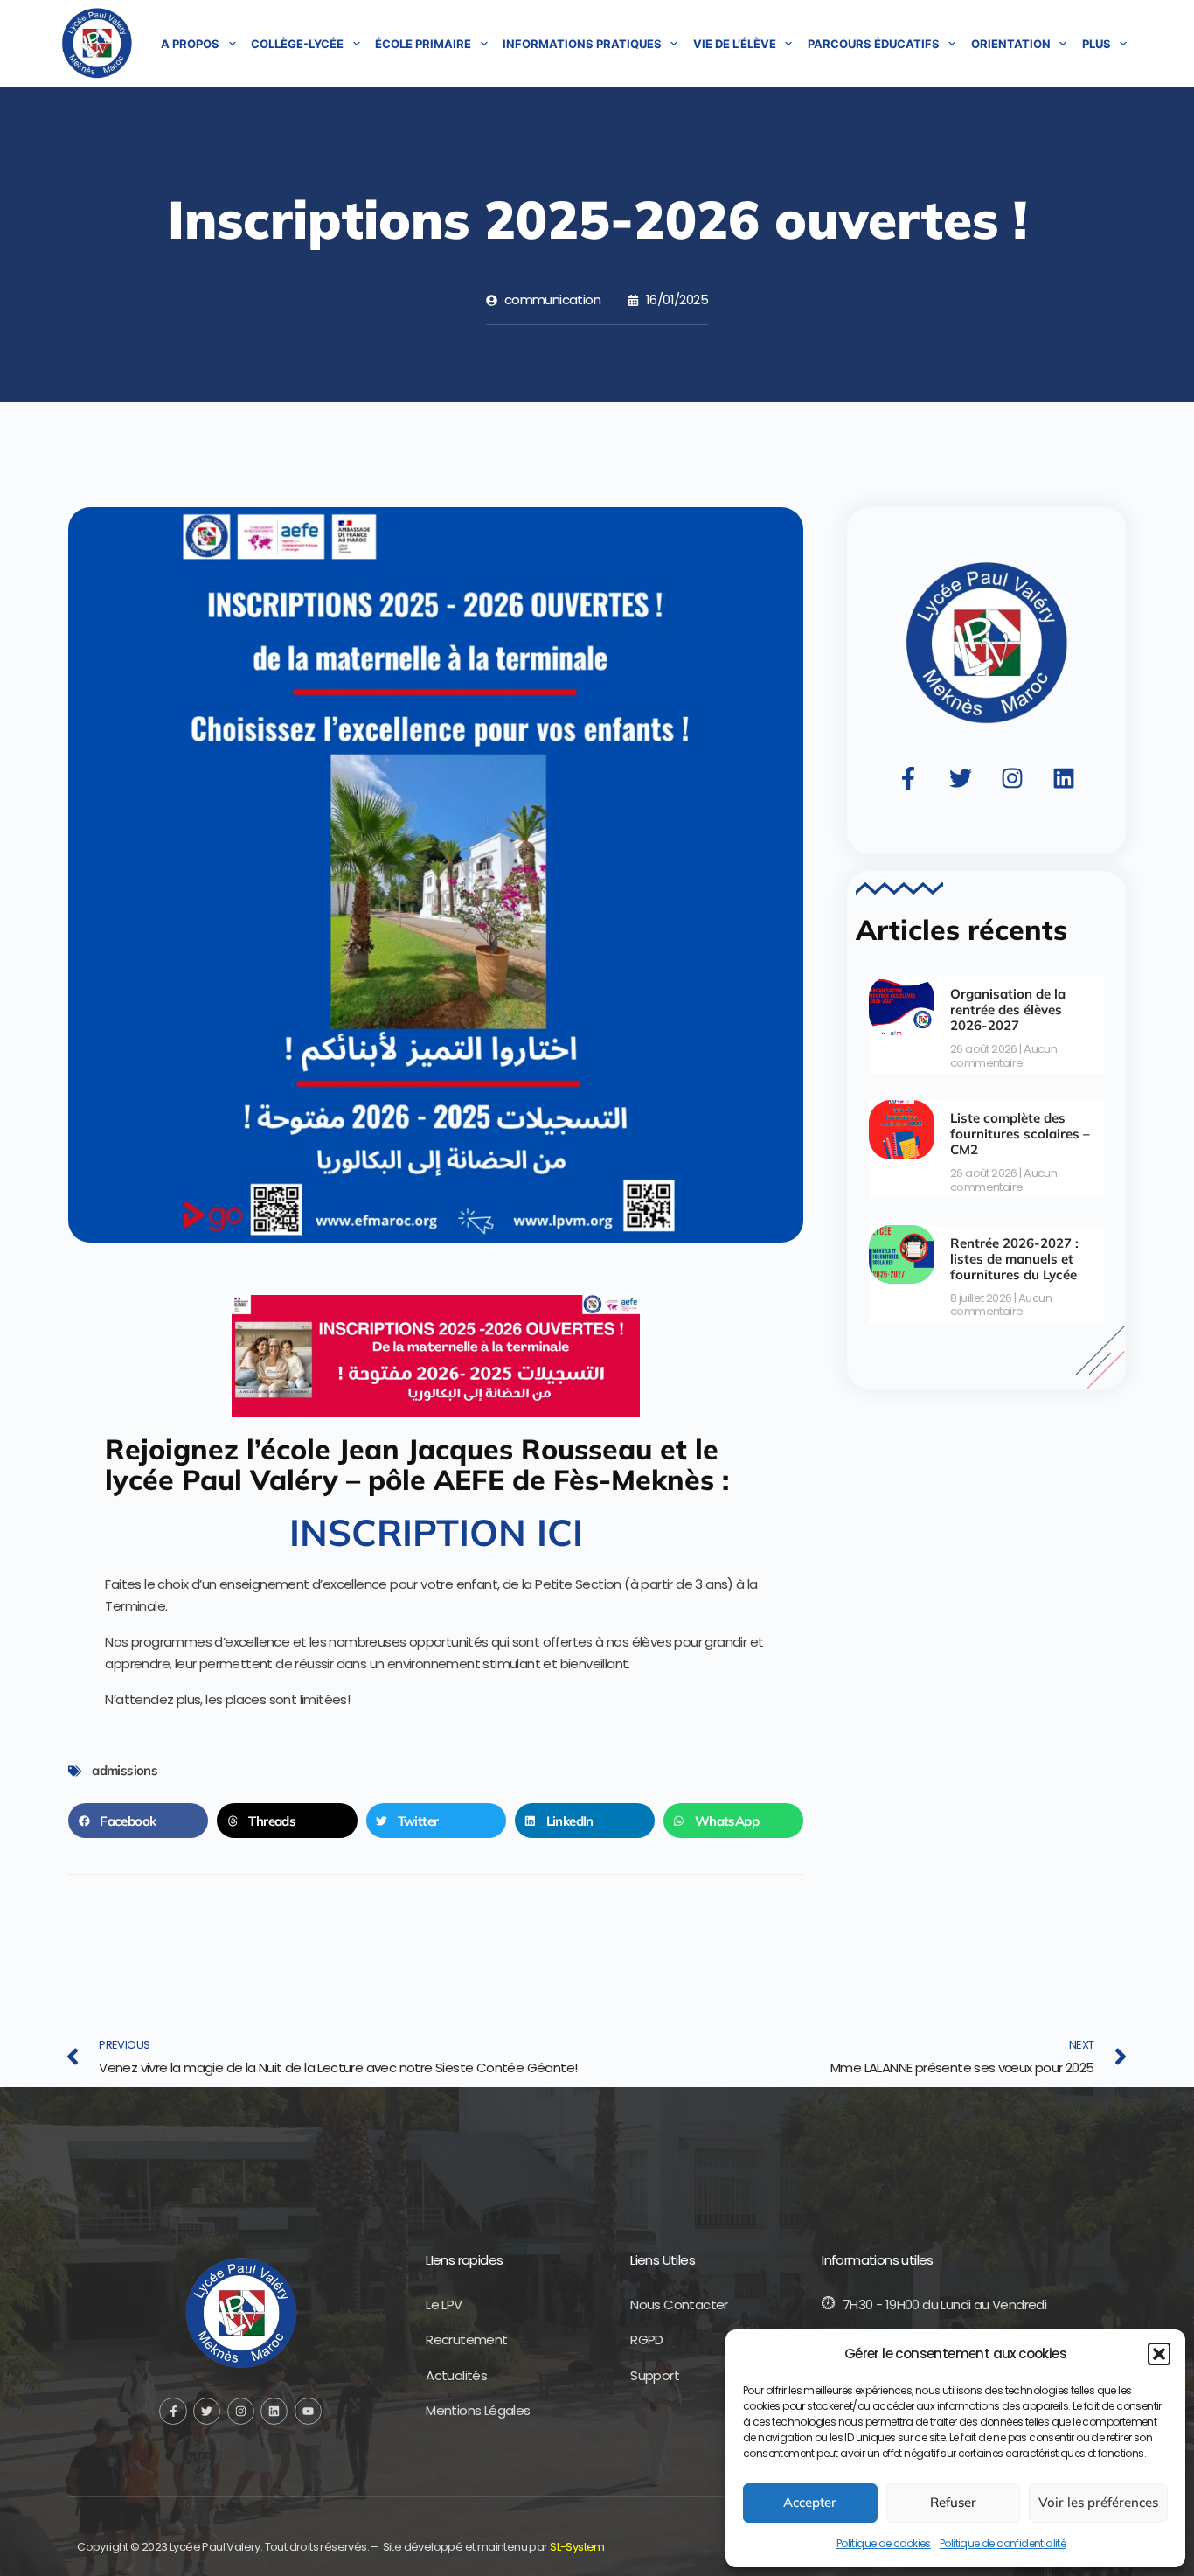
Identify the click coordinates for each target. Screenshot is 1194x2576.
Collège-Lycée (297, 44)
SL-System (577, 2547)
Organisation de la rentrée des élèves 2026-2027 (1008, 1010)
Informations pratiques (582, 44)
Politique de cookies (884, 2543)
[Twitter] (961, 778)
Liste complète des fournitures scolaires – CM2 (1020, 1134)
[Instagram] (1012, 778)
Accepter (810, 2502)
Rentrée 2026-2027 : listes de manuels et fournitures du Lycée (1014, 1259)
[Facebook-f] (908, 778)
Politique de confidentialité (1003, 2543)
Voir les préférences (1098, 2502)
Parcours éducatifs (874, 44)
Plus (1097, 44)
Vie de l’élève (735, 44)
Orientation (1011, 44)
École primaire (423, 44)
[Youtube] (308, 2411)
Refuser (953, 2502)
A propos (190, 44)
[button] (1159, 2354)
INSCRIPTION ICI (436, 1532)
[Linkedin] (1064, 778)
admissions (125, 1770)
